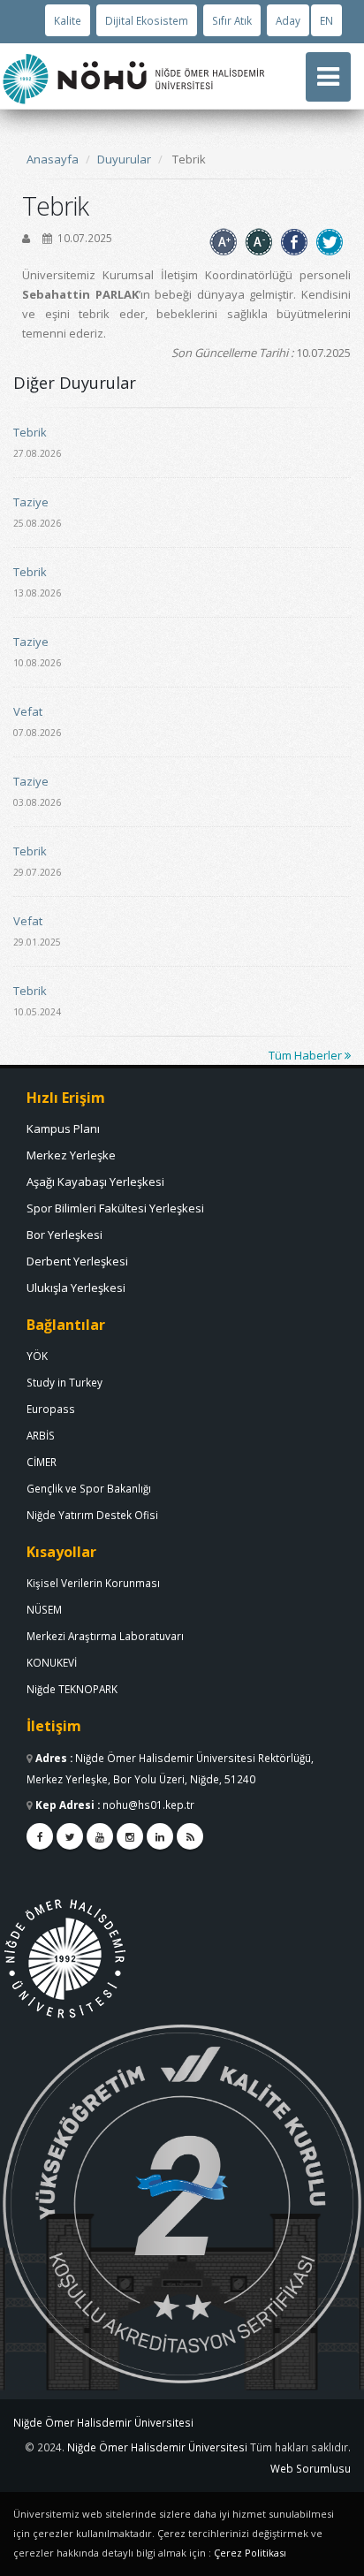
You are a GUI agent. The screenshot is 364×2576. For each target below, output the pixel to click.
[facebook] (40, 1836)
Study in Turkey (64, 1382)
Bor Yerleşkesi (64, 1235)
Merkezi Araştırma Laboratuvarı (105, 1636)
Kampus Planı (63, 1128)
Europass (51, 1409)
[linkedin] (160, 1836)
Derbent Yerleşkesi (77, 1261)
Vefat (28, 711)
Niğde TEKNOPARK (72, 1689)
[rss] (190, 1836)
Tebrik (30, 432)
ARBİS (41, 1435)
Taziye (31, 502)
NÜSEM (44, 1609)
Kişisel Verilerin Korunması (93, 1583)
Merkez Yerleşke (71, 1155)
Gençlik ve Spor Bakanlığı (89, 1488)
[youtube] (100, 1836)
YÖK (37, 1356)
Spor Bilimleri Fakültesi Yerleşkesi (115, 1208)
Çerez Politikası (250, 2553)
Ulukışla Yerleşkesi (76, 1288)
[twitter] (70, 1836)
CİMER (42, 1462)
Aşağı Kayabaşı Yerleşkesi (95, 1182)
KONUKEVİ (52, 1662)
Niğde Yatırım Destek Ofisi (92, 1515)
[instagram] (130, 1836)
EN (326, 20)
